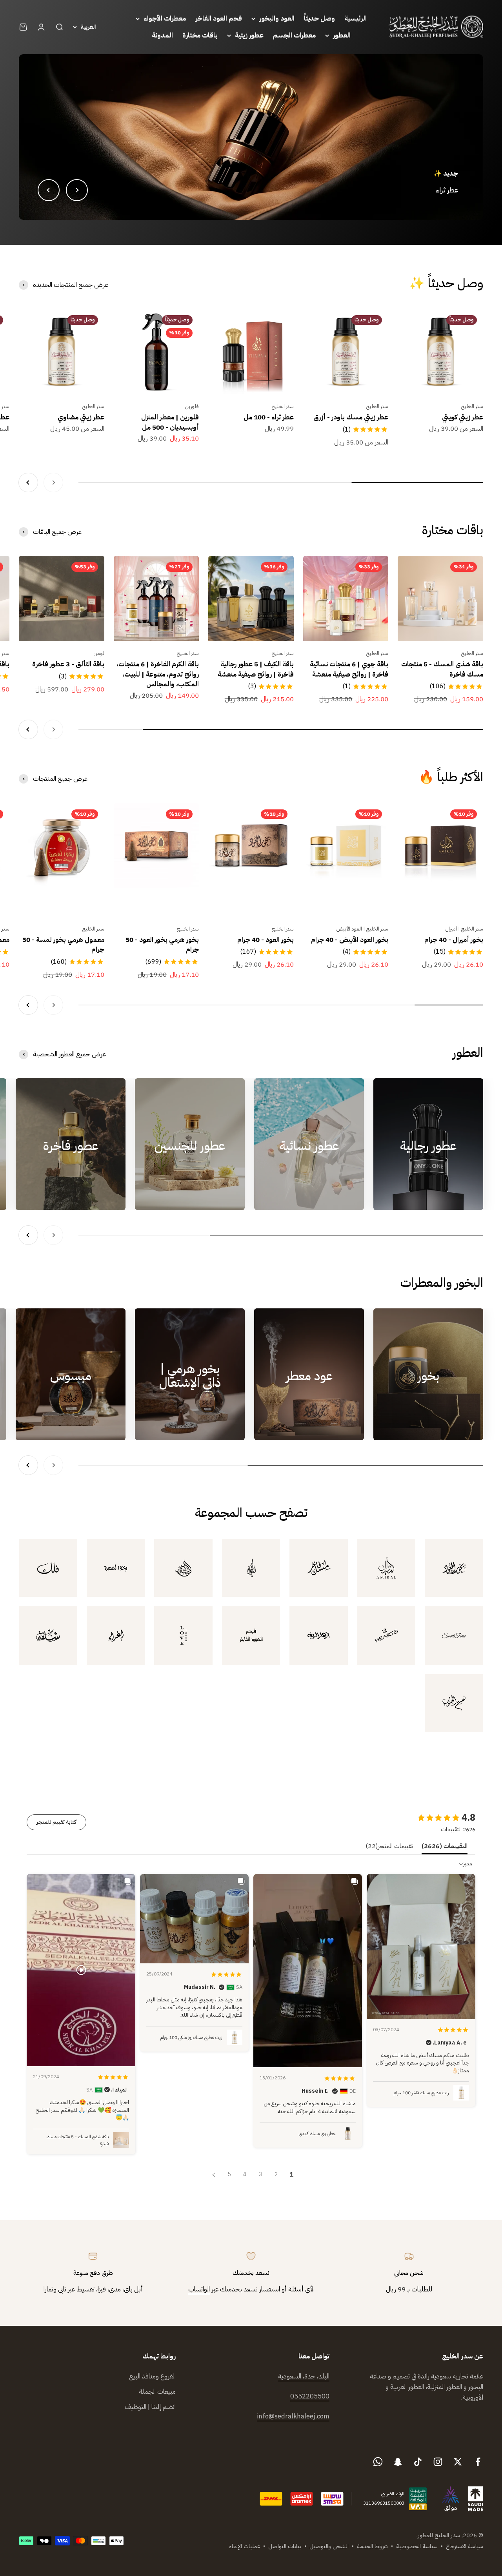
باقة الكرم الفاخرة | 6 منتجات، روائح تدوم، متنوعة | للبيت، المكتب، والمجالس (158, 674)
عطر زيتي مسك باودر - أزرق (351, 417)
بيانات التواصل (285, 2546)
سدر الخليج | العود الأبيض (362, 929)
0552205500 (310, 2396)
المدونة (162, 35)
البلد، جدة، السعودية (304, 2376)
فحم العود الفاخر (219, 19)
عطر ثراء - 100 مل (269, 417)
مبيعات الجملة (157, 2392)
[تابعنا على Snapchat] (398, 2462)
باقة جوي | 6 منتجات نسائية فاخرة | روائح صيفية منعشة (349, 669)
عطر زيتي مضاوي (81, 417)
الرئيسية (356, 19)
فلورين (192, 406)
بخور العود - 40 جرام (266, 940)
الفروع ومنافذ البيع (152, 2376)
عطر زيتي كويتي (463, 417)
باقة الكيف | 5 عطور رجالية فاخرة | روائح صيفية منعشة (256, 669)
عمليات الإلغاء (245, 2546)
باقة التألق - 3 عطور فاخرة (68, 664)
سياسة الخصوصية (417, 2546)
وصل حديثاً (319, 19)
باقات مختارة (200, 35)
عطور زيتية (249, 35)
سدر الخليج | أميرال (464, 929)
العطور (342, 35)
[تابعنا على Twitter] (458, 2462)
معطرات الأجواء (165, 19)
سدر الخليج (472, 406)
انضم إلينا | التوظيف (150, 2407)
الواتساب (199, 2289)
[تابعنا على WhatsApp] (378, 2462)
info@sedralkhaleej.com (293, 2416)
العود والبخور (277, 19)
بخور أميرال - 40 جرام (454, 940)
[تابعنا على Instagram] (438, 2462)
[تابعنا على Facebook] (478, 2462)
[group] (251, 137)
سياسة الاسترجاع (465, 2546)
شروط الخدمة (372, 2546)
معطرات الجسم (294, 35)
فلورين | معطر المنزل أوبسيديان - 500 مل (170, 422)
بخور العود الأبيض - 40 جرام (350, 940)
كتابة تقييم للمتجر (56, 1822)
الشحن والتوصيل (329, 2546)
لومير (99, 653)
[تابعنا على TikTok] (418, 2462)
